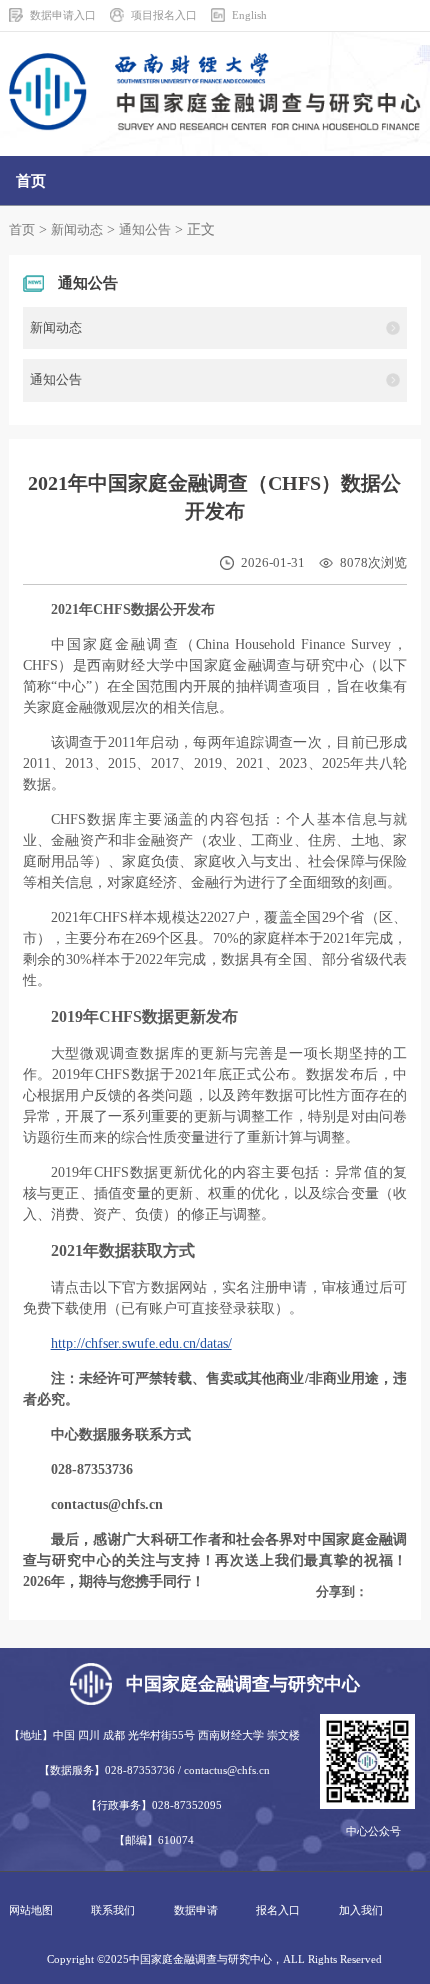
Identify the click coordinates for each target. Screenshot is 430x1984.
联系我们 (113, 1910)
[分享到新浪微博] (378, 1592)
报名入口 (278, 1910)
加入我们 (361, 1910)
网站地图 (31, 1910)
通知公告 (145, 230)
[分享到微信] (391, 1592)
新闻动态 (77, 230)
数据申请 (196, 1910)
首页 (22, 230)
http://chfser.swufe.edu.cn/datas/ (141, 1343)
